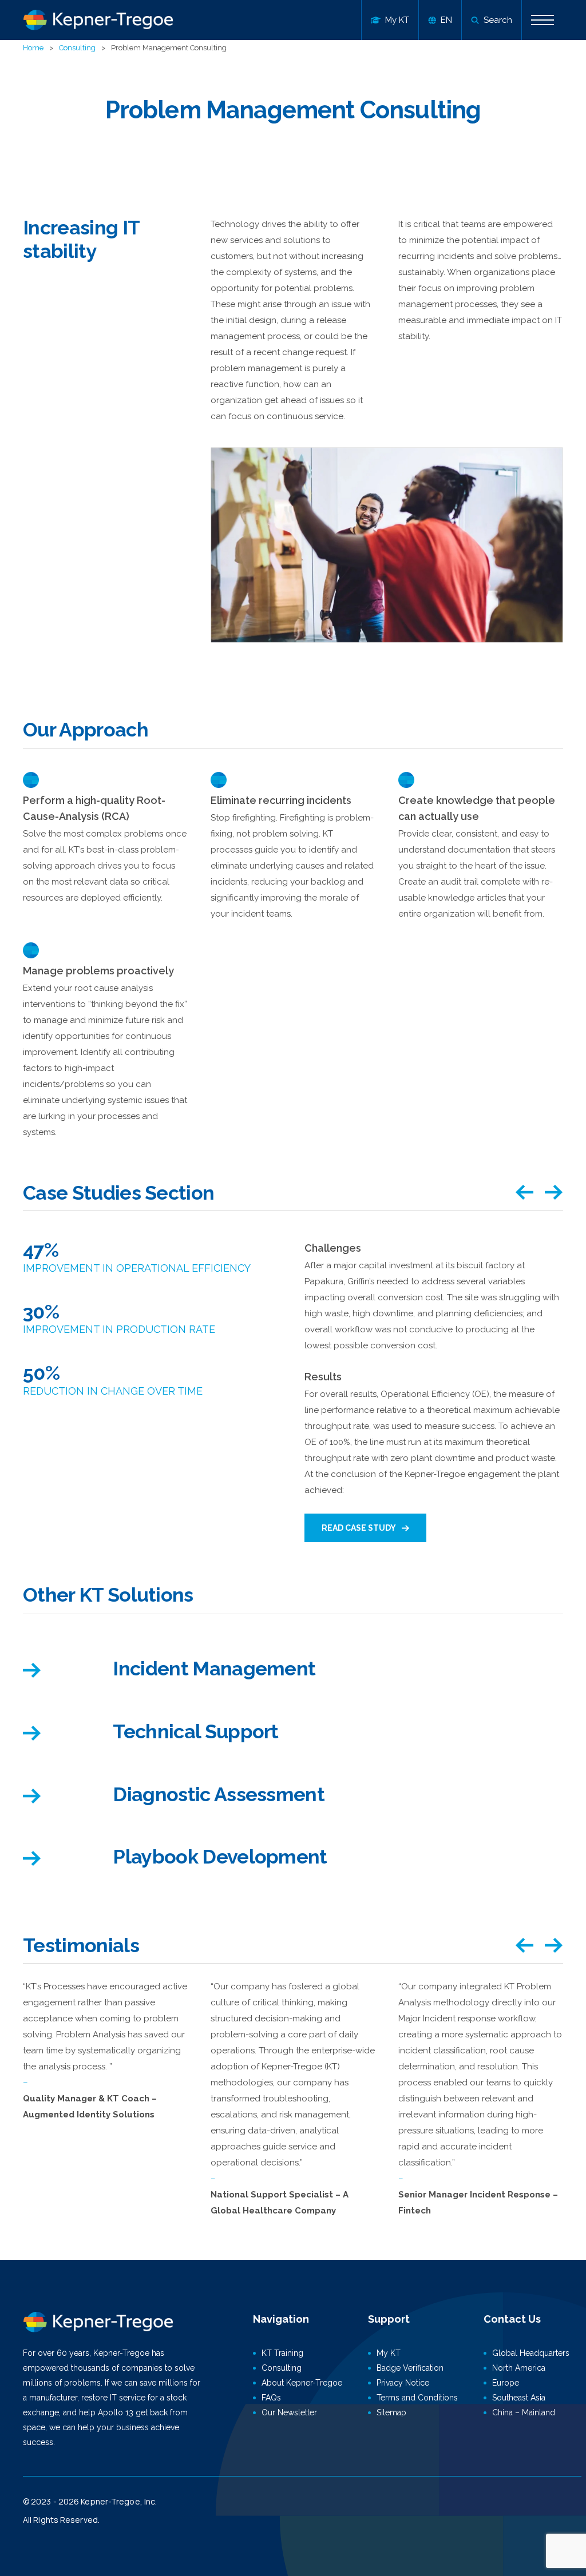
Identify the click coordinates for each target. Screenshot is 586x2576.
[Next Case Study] (554, 1193)
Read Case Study (359, 1528)
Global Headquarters (531, 2353)
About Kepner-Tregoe (302, 2383)
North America (519, 2368)
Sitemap (391, 2412)
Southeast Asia (519, 2398)
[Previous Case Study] (524, 1193)
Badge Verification (410, 2368)
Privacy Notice (403, 2383)
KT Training (282, 2353)
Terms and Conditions (417, 2398)
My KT (389, 2353)
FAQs (271, 2398)
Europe (506, 2383)
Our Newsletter (289, 2412)
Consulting (77, 48)
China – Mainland (524, 2412)
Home (33, 48)
